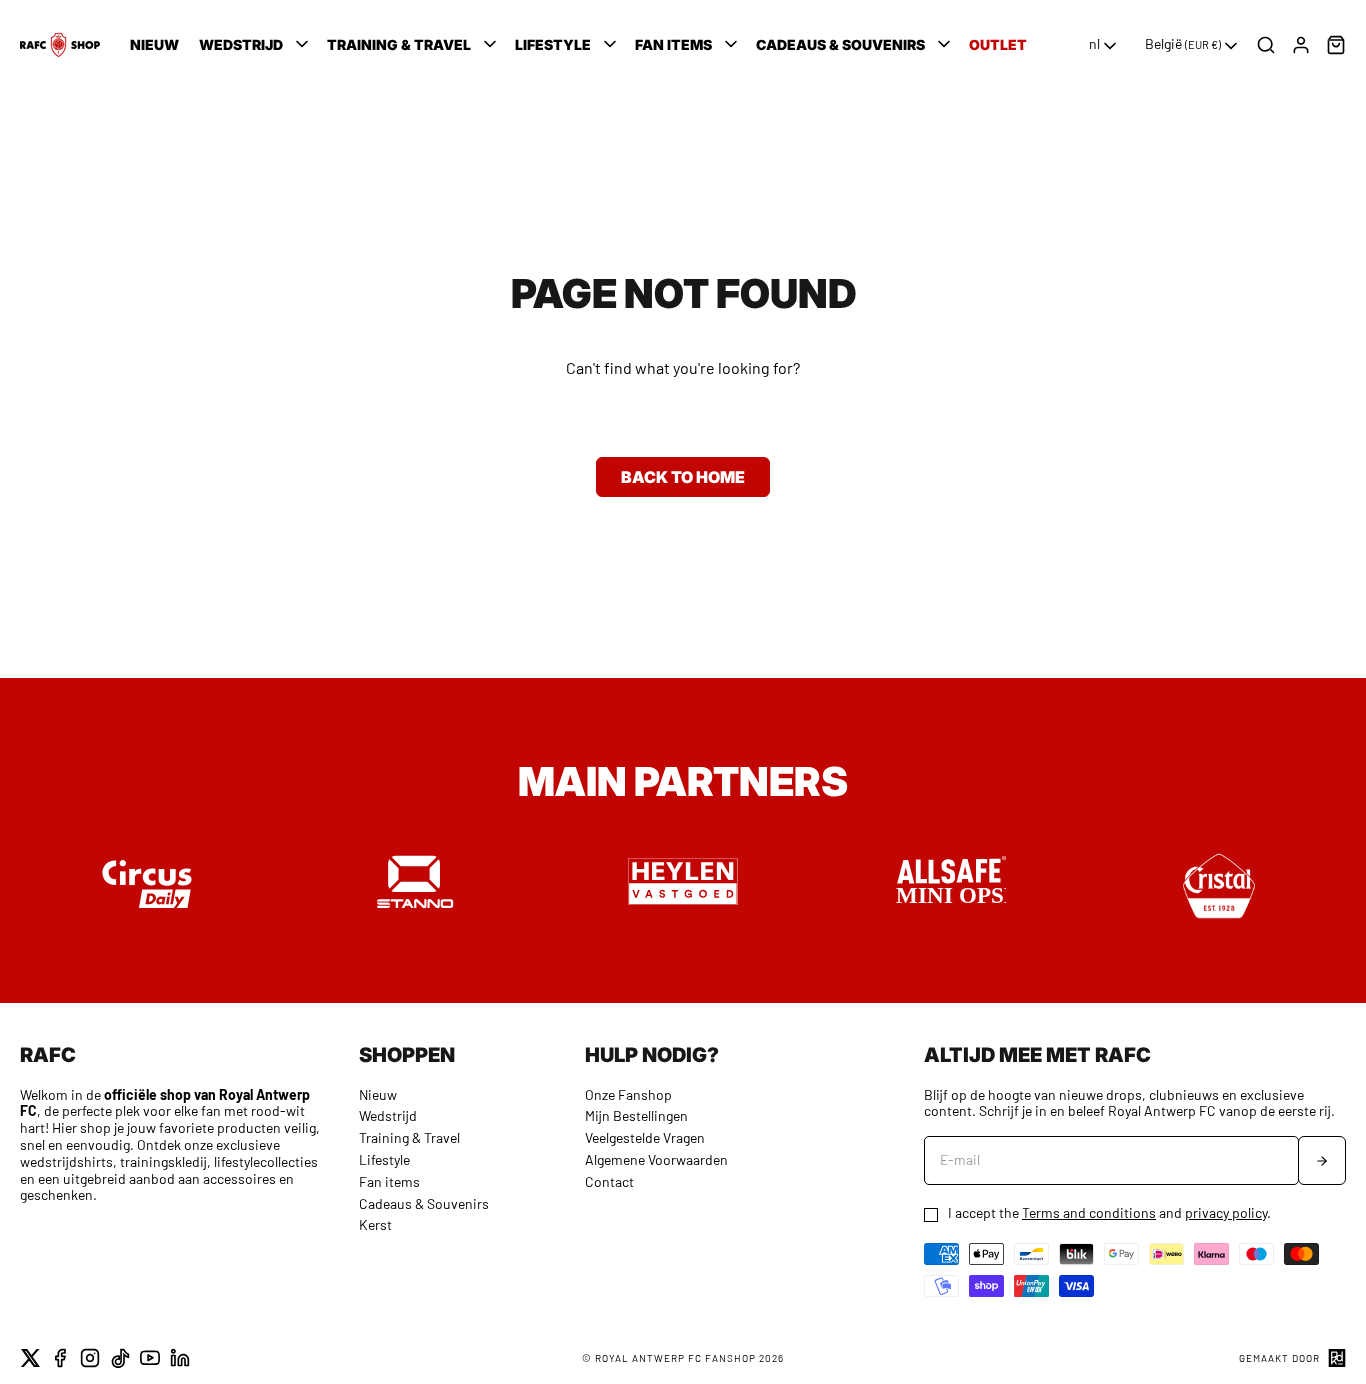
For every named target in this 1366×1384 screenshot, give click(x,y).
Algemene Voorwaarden (656, 1159)
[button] (255, 45)
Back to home (683, 477)
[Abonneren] (1322, 1160)
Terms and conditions (1089, 1212)
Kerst (375, 1224)
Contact (609, 1181)
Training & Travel (409, 1137)
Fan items (389, 1181)
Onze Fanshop (628, 1094)
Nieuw (378, 1094)
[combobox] (1104, 46)
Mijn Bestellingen (636, 1115)
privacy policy (1226, 1212)
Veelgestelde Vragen (645, 1137)
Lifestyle (384, 1159)
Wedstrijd (388, 1115)
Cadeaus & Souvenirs (424, 1203)
